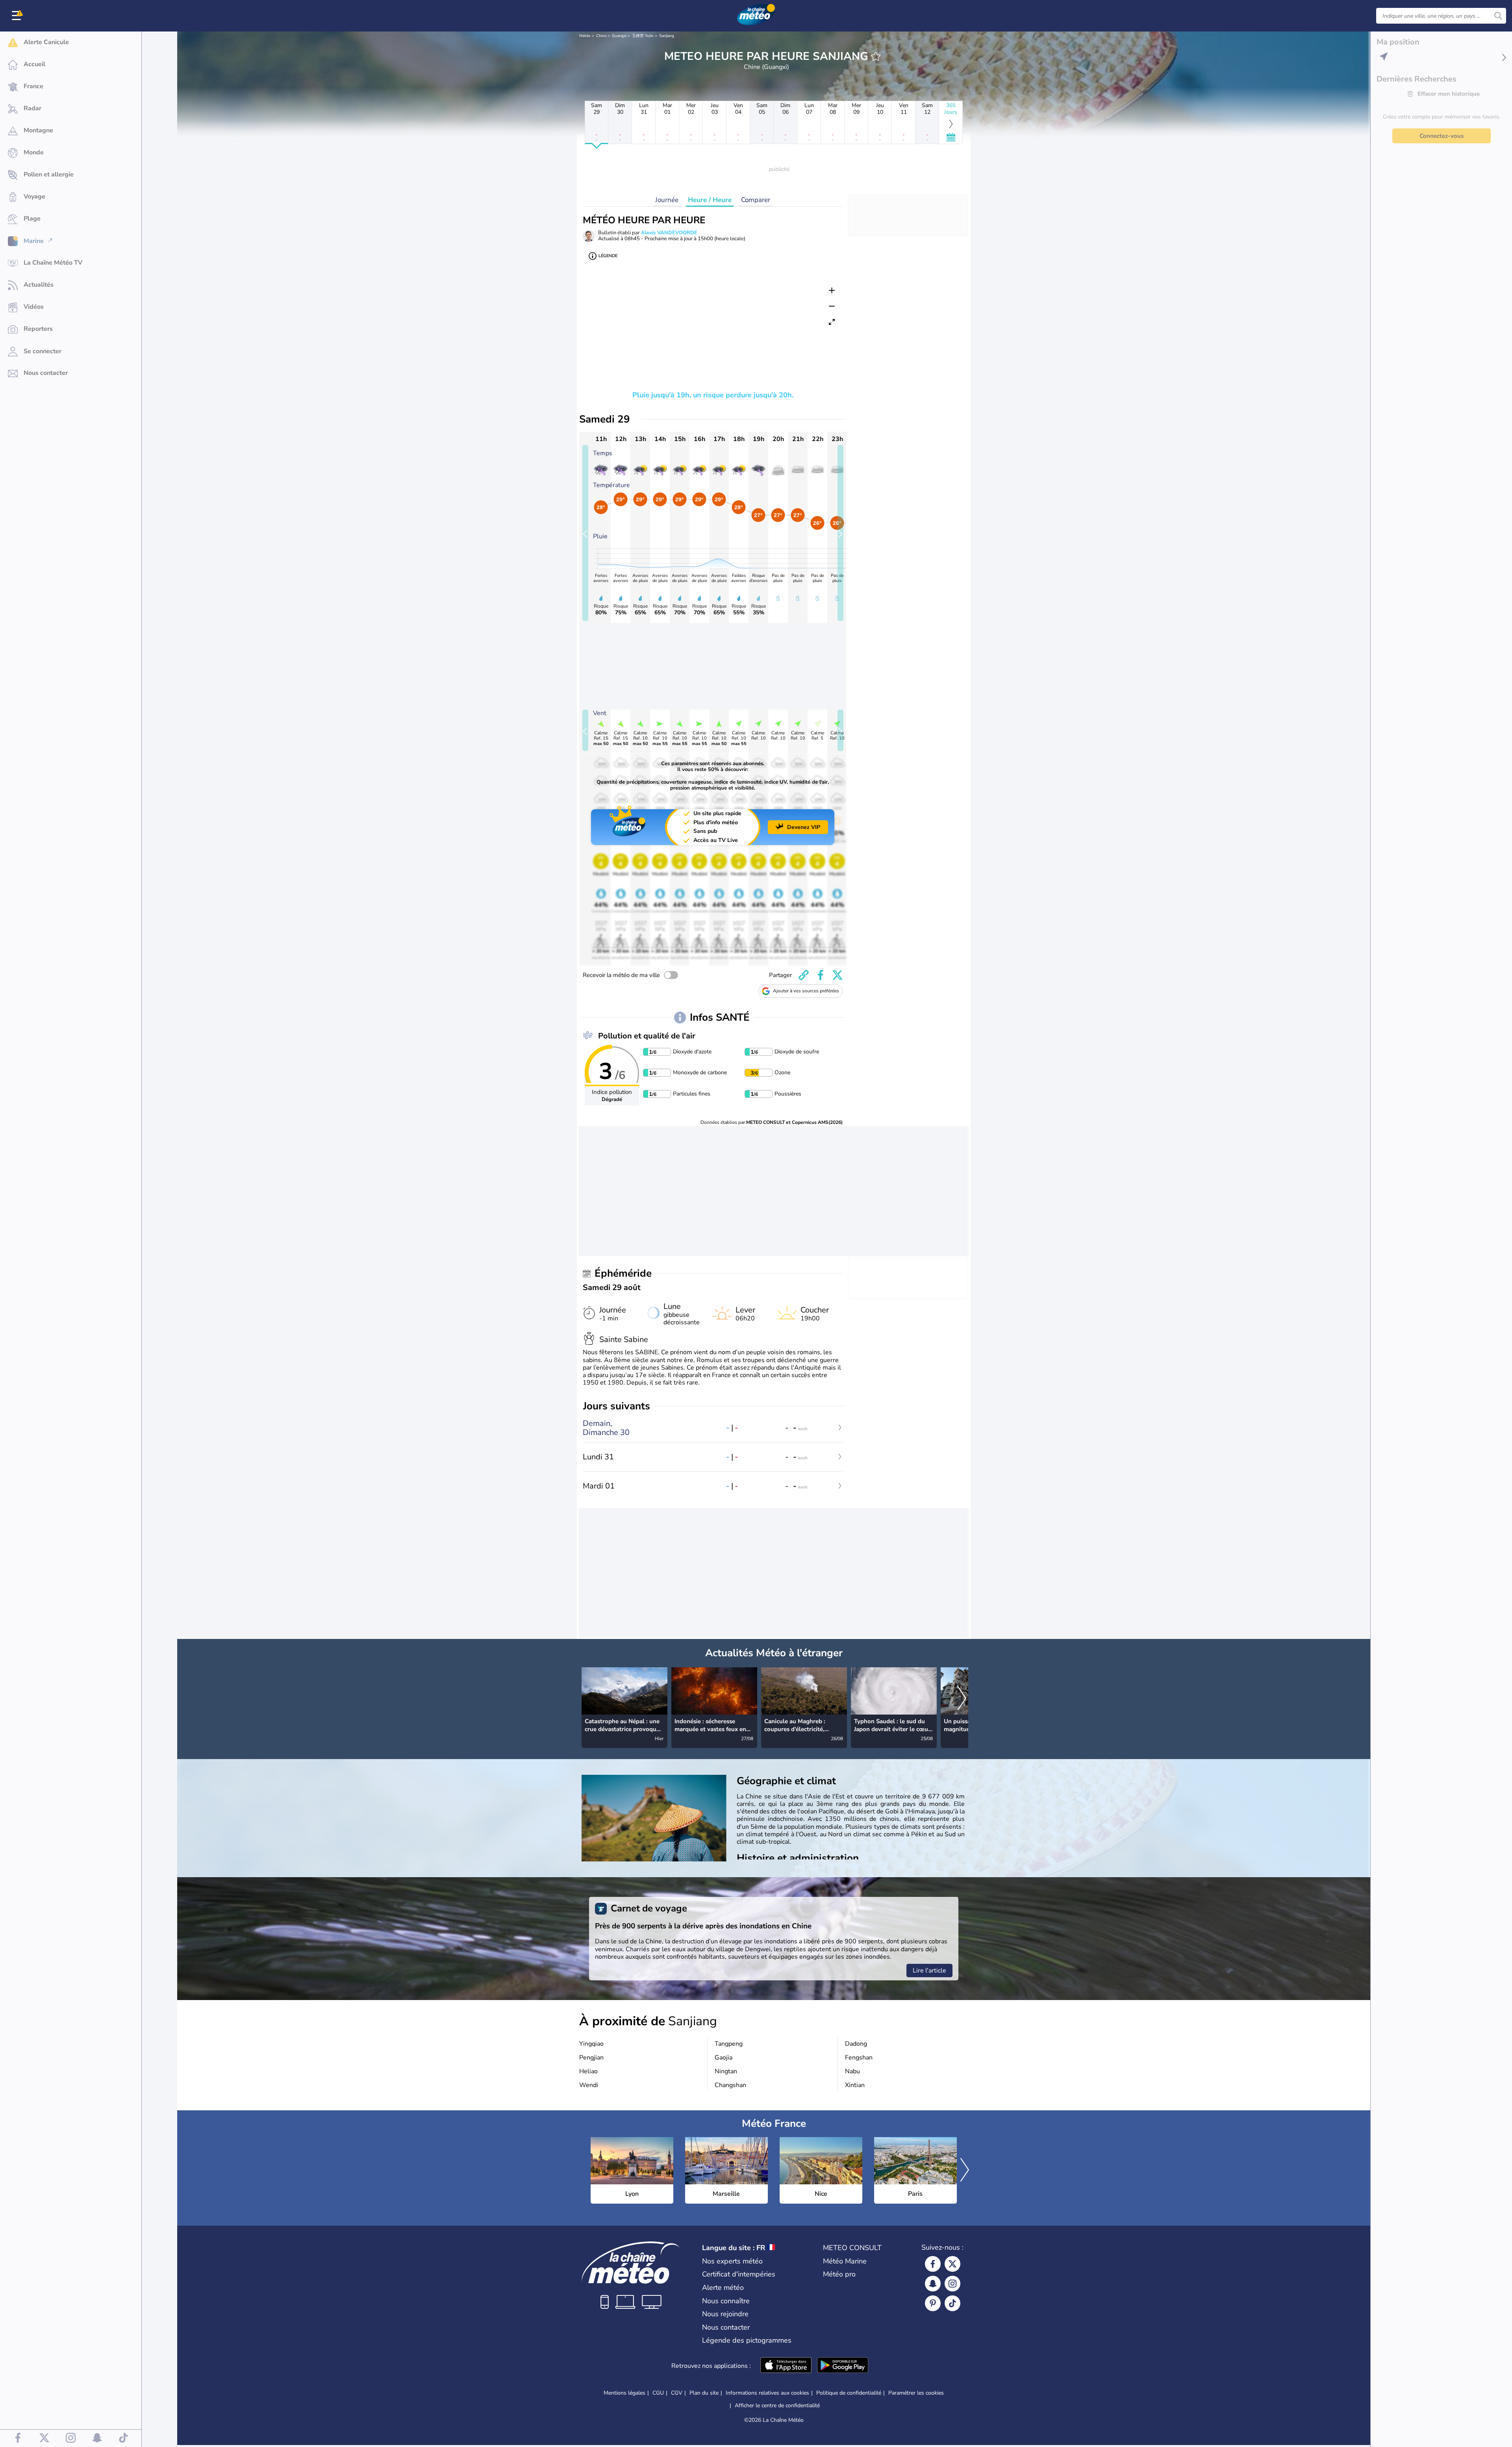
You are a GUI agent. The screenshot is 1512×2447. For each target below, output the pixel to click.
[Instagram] (952, 2284)
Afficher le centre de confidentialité (777, 2406)
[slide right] (840, 533)
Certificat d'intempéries (739, 2274)
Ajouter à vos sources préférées (806, 991)
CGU (658, 2393)
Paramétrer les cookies (916, 2393)
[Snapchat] (933, 2284)
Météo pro (839, 2274)
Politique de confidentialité (849, 2393)
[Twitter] (952, 2264)
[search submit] (1498, 16)
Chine (601, 36)
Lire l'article (929, 1971)
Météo (585, 36)
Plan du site (704, 2393)
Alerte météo (723, 2288)
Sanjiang (667, 36)
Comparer (756, 200)
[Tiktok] (952, 2303)
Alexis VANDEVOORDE (669, 233)
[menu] (18, 16)
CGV (677, 2393)
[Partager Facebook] (821, 975)
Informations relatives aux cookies (767, 2393)
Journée (667, 200)
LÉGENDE (608, 256)
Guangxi (619, 36)
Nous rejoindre (725, 2314)
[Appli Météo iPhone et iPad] (786, 2366)
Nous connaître (726, 2301)
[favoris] (876, 56)
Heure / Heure (710, 200)
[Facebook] (933, 2264)
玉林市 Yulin (643, 36)
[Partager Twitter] (838, 975)
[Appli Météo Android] (843, 2366)
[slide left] (585, 533)
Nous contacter (726, 2327)
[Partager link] (804, 975)
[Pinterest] (933, 2303)
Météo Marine (845, 2261)
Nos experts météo (732, 2261)
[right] (962, 1699)
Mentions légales (624, 2393)
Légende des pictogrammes (747, 2340)
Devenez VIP (804, 827)
